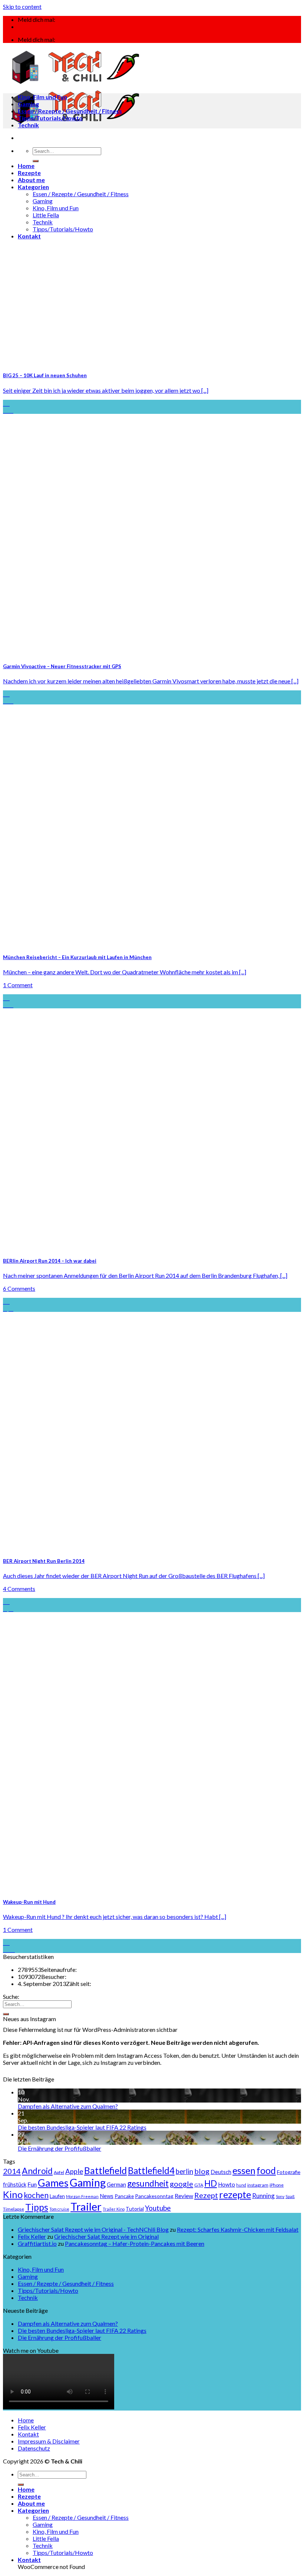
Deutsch (221, 2172)
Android (37, 2171)
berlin (184, 2171)
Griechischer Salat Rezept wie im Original (106, 2236)
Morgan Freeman (82, 2196)
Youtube (158, 2208)
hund (241, 2185)
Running (263, 2196)
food (266, 2170)
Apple (74, 2171)
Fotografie (289, 2172)
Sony (280, 2196)
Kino (13, 2194)
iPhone (277, 2185)
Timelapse (14, 2209)
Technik (43, 222)
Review (184, 2196)
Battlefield (105, 2170)
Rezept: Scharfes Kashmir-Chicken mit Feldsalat (238, 2229)
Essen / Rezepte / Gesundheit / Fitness (81, 194)
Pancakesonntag (154, 2196)
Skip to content (22, 6)
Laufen (57, 2196)
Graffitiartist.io (37, 2243)
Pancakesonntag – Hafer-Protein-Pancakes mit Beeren (135, 2243)
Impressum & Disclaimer (49, 2441)
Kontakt (29, 236)
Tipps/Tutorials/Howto (63, 229)
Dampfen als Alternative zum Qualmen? (68, 2106)
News (107, 2196)
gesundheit (148, 2183)
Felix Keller (32, 2236)
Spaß (290, 2196)
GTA (199, 2185)
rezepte (235, 2194)
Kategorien (33, 187)
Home (26, 166)
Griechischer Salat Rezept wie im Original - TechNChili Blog (93, 2229)
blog (202, 2171)
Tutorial (135, 2209)
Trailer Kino (114, 2209)
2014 (12, 2171)
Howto (227, 2184)
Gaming (43, 201)
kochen (36, 2195)
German (116, 2184)
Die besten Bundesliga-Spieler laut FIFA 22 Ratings (82, 2127)
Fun (32, 2184)
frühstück (15, 2184)
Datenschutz (34, 2448)
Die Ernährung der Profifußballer (60, 2148)
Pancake (124, 2196)
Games (53, 2183)
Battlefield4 (151, 2170)
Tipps (37, 2207)
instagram (258, 2185)
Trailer (86, 2206)
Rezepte (29, 173)
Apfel (59, 2172)
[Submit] (36, 161)
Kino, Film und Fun (56, 208)
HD (211, 2183)
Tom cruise (59, 2209)
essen (244, 2170)
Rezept (206, 2195)
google (181, 2184)
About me (31, 180)
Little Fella (46, 215)
